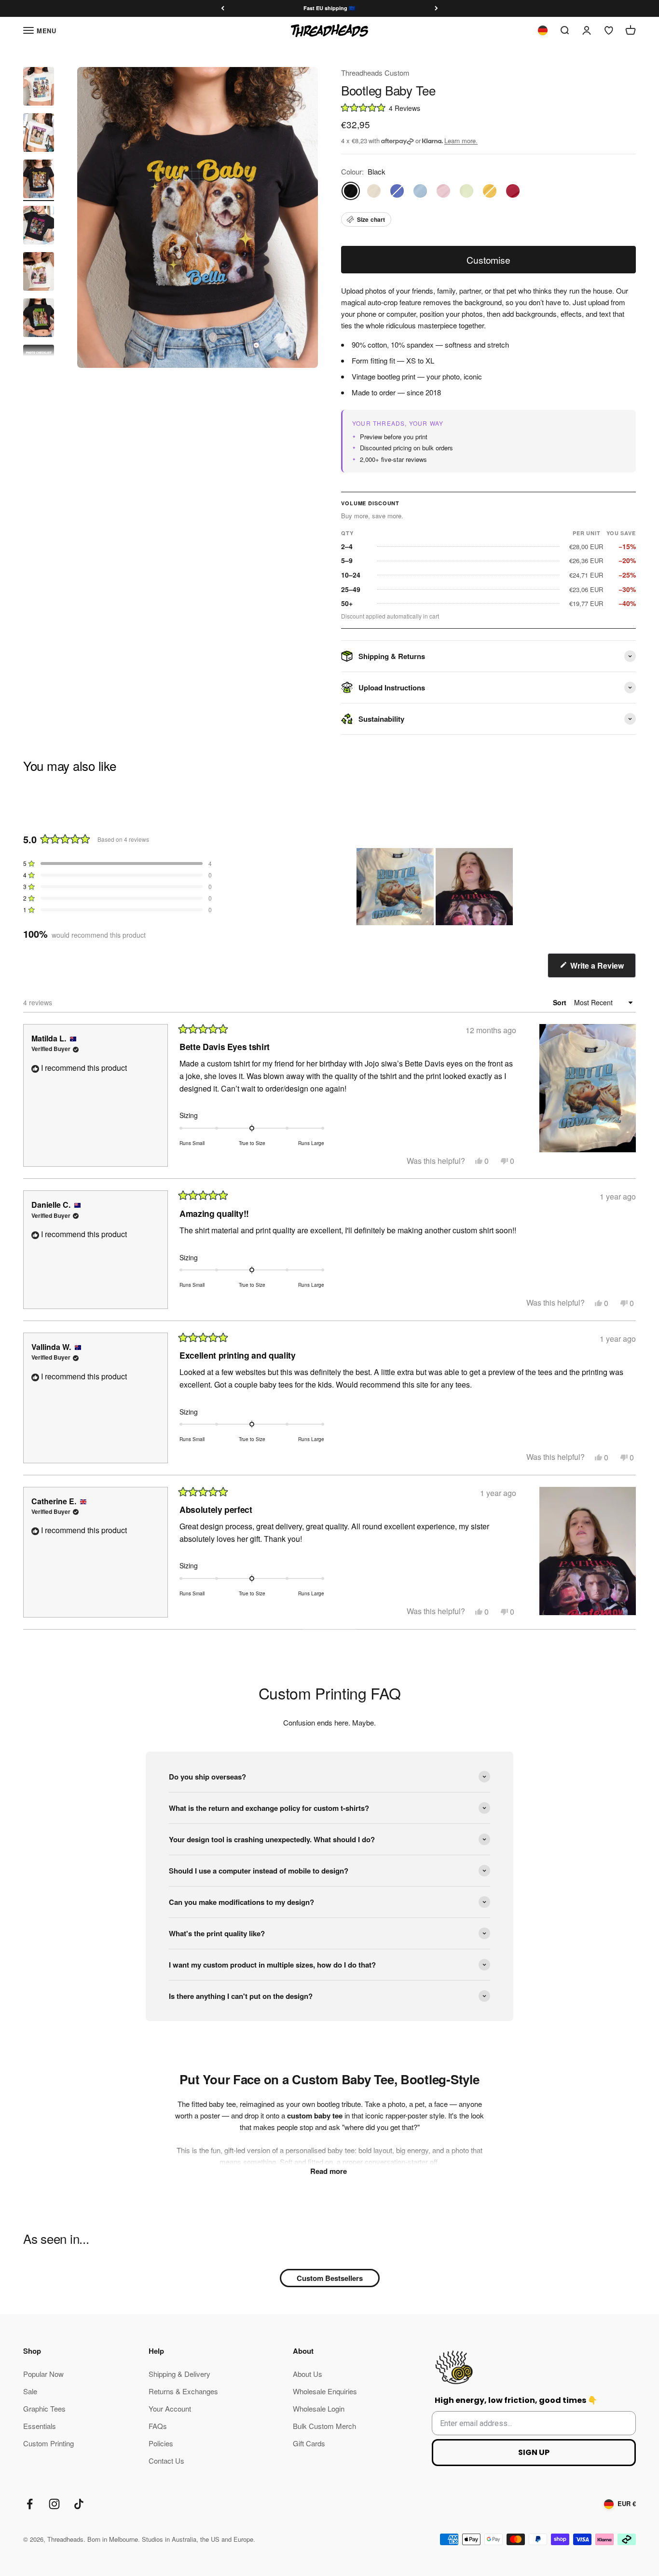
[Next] (436, 8)
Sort (561, 1002)
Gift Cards (309, 2443)
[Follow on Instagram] (54, 2504)
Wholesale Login (319, 2408)
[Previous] (223, 8)
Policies (161, 2443)
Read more (329, 2171)
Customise (488, 260)
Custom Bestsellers (330, 2278)
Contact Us (166, 2461)
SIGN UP (534, 2452)
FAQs (158, 2426)
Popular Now (43, 2374)
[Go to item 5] (39, 273)
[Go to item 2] (39, 134)
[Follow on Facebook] (30, 2504)
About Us (308, 2374)
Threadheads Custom (375, 73)
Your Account (170, 2408)
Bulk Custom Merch (324, 2426)
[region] (436, 887)
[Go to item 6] (39, 319)
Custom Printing (48, 2443)
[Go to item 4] (39, 227)
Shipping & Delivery (179, 2374)
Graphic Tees (44, 2408)
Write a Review (602, 969)
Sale (30, 2391)
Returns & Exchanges (183, 2391)
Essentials (40, 2426)
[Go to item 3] (39, 180)
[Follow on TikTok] (79, 2504)
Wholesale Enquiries (325, 2391)
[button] (488, 107)
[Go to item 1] (39, 88)
